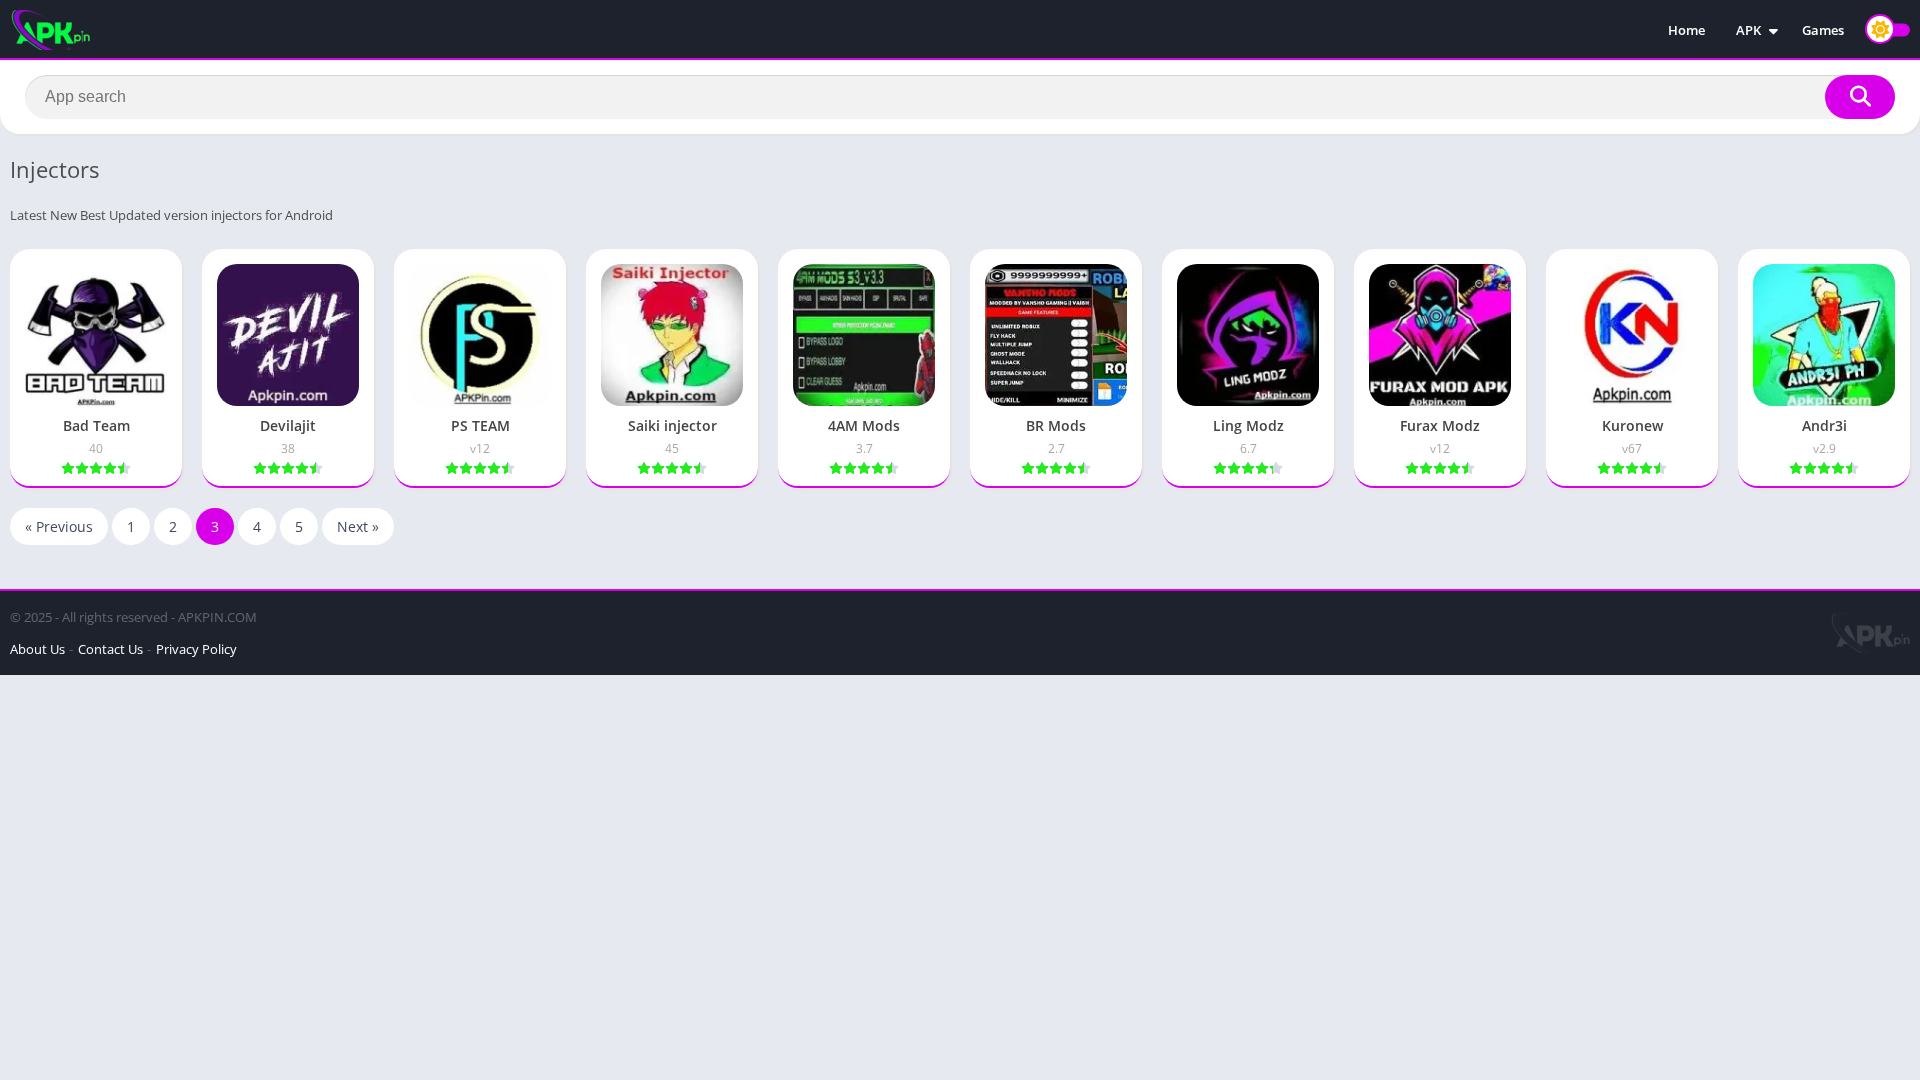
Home (1686, 30)
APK (1748, 30)
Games (1823, 30)
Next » (358, 526)
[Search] (1860, 97)
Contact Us (110, 649)
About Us (37, 649)
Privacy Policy (196, 649)
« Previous (59, 526)
